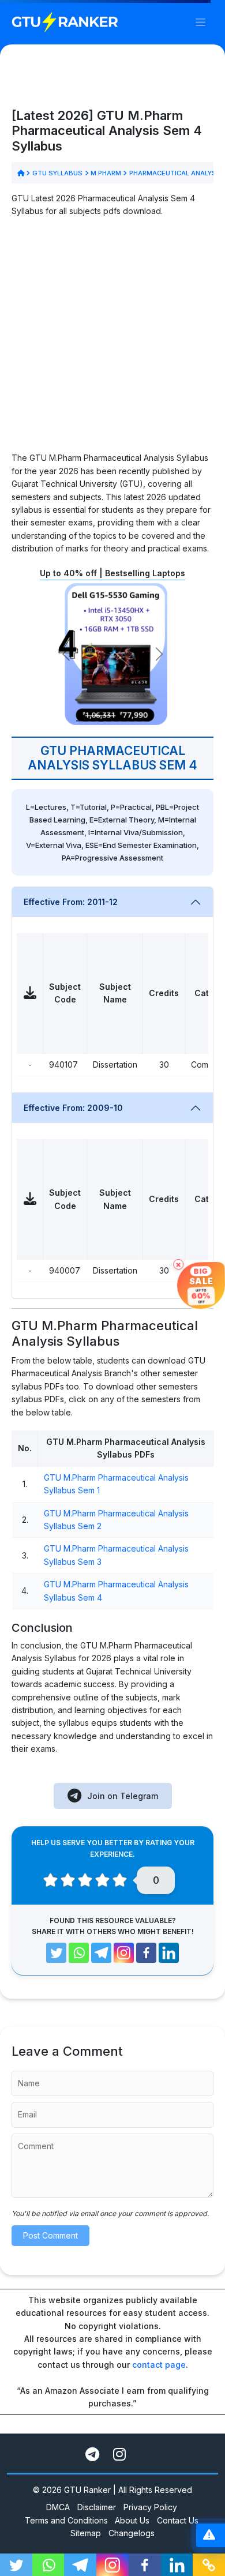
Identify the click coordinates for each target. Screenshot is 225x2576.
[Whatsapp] (79, 1953)
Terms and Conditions (66, 2520)
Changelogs (132, 2533)
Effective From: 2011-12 (71, 902)
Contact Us (178, 2520)
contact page (159, 2365)
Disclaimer (97, 2507)
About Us (132, 2520)
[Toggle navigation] (200, 22)
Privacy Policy (150, 2507)
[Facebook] (146, 1953)
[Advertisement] (112, 339)
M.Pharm (106, 173)
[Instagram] (124, 1953)
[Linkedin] (169, 1953)
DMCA (58, 2507)
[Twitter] (56, 1953)
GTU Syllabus (57, 173)
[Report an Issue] (209, 2535)
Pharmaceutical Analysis (176, 173)
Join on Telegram (123, 1796)
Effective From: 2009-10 (73, 1108)
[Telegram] (101, 1953)
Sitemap (86, 2533)
